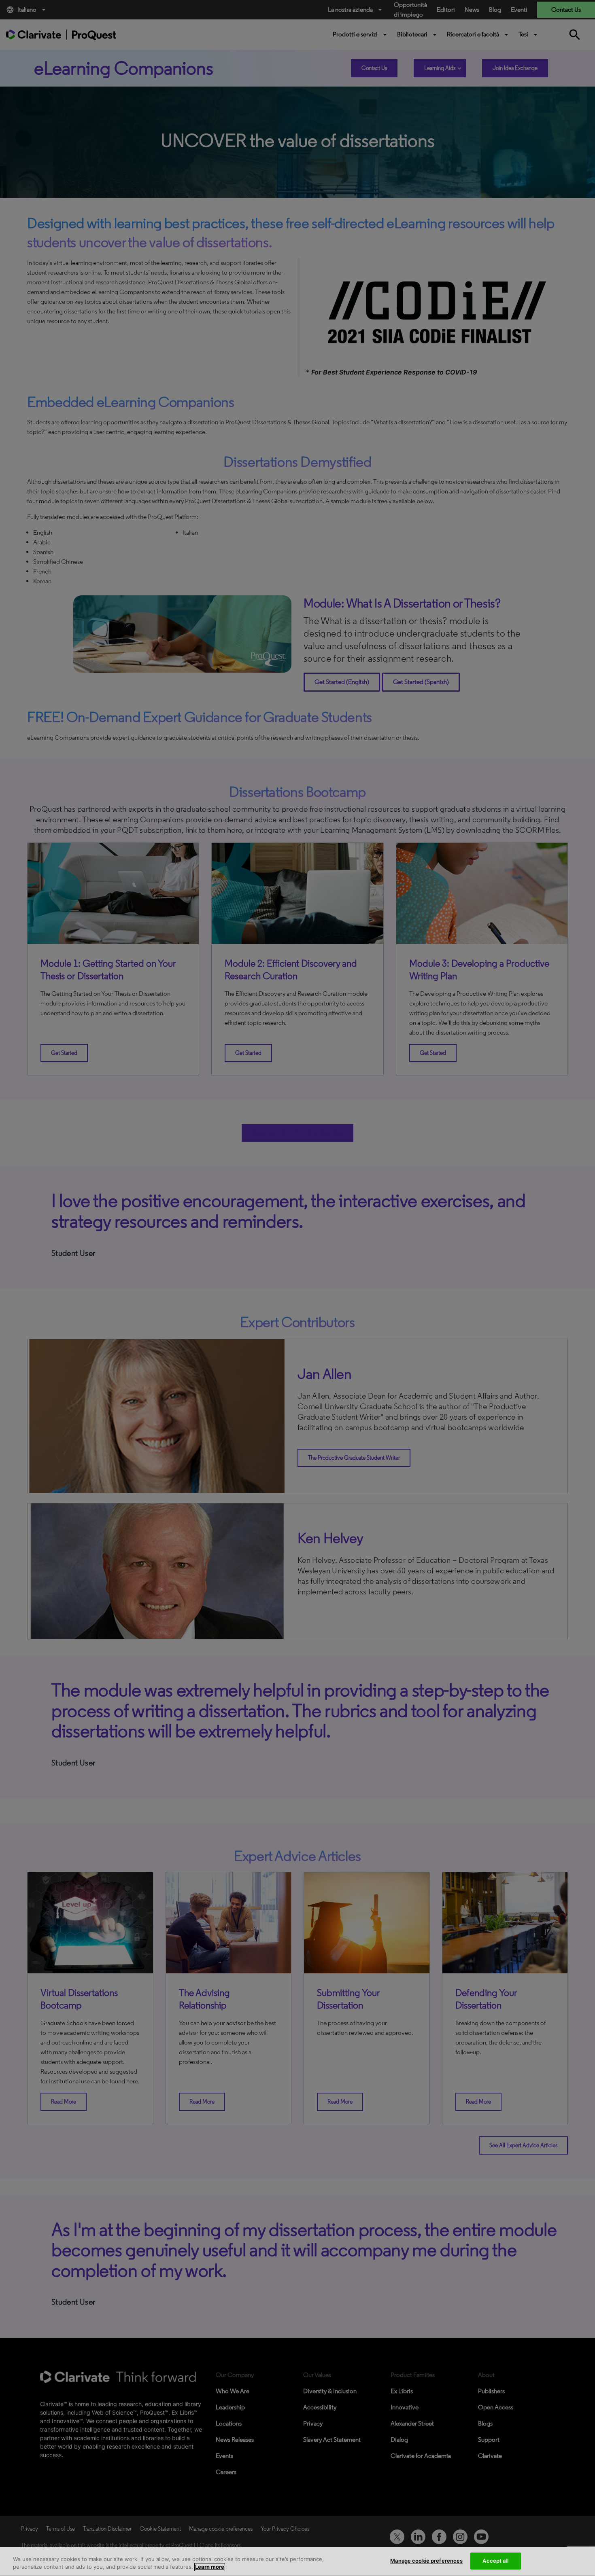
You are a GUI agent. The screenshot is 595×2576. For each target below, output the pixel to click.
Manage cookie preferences (426, 2561)
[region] (297, 2562)
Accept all (495, 2561)
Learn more (210, 2567)
